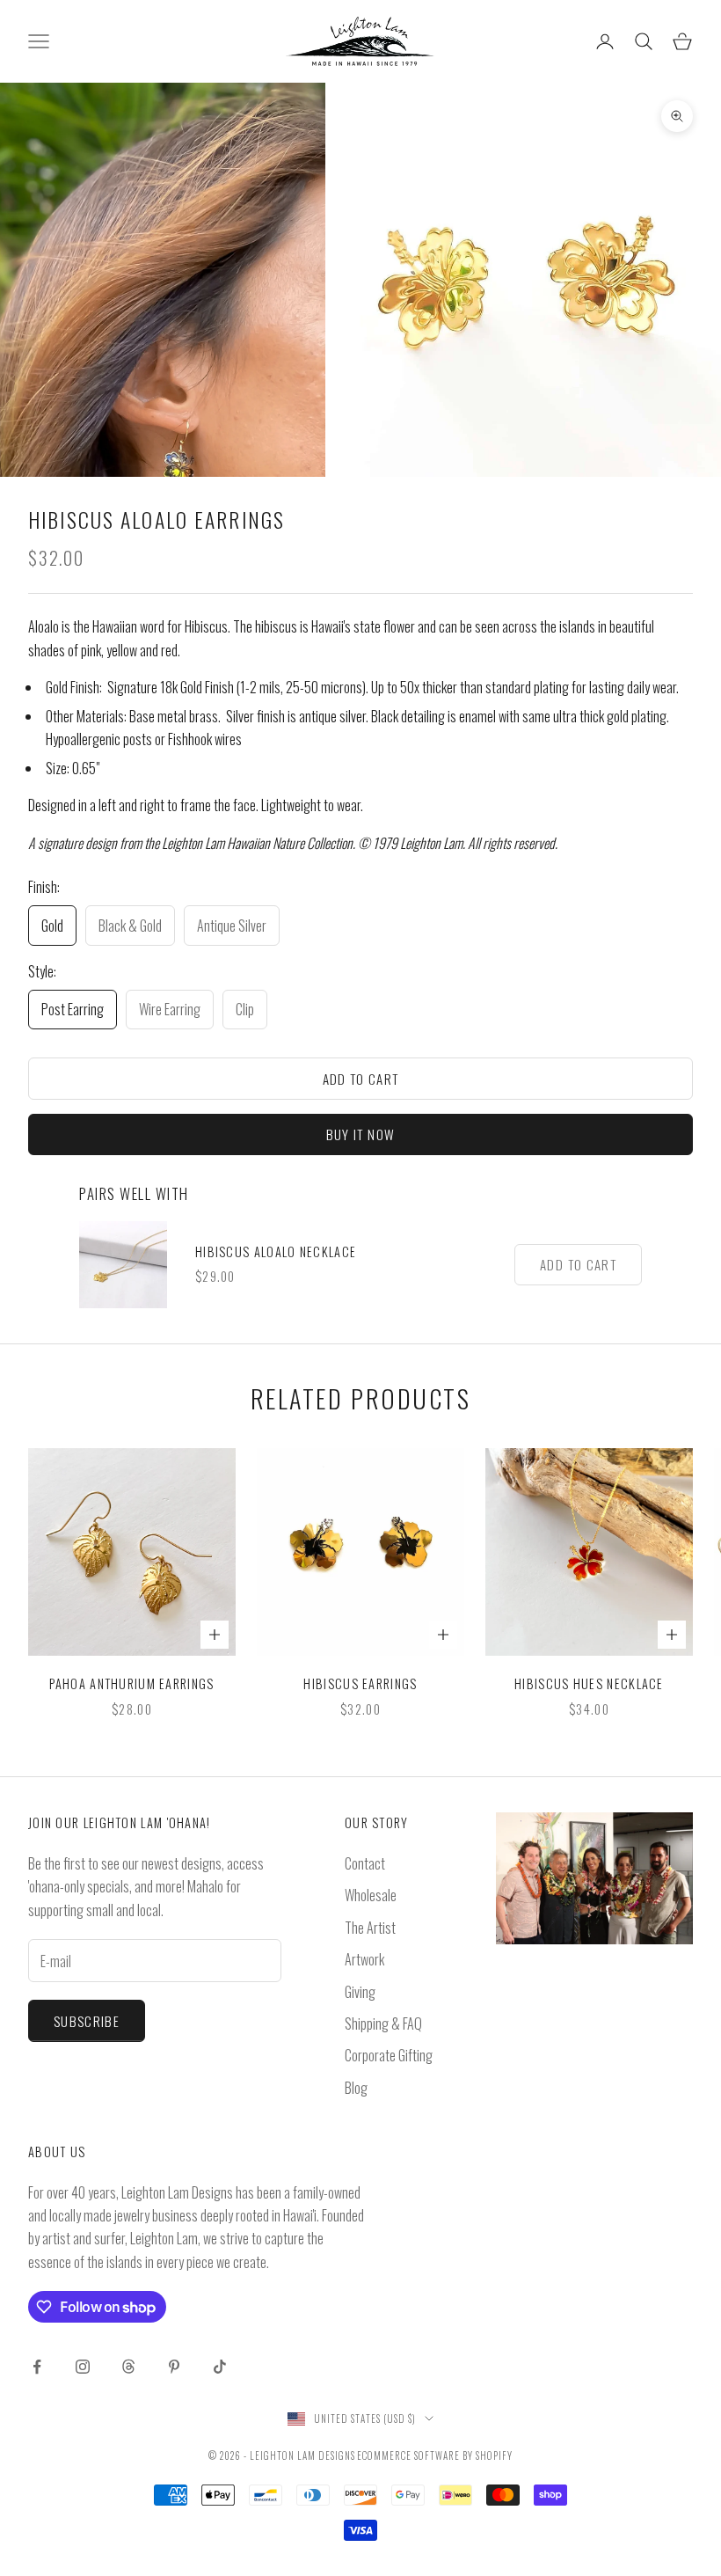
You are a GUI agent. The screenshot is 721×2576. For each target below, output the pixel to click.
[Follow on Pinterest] (174, 2367)
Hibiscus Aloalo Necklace (276, 1251)
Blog (356, 2088)
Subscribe (87, 2021)
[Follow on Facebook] (37, 2367)
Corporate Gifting (389, 2055)
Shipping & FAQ (383, 2023)
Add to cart (361, 1079)
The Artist (370, 1928)
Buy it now (361, 1134)
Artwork (364, 1959)
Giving (360, 1992)
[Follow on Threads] (128, 2367)
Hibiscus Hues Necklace (589, 1683)
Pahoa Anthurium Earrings (131, 1683)
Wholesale (371, 1895)
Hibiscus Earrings (360, 1683)
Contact (365, 1863)
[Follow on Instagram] (83, 2367)
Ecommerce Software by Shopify (435, 2455)
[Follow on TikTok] (220, 2367)
